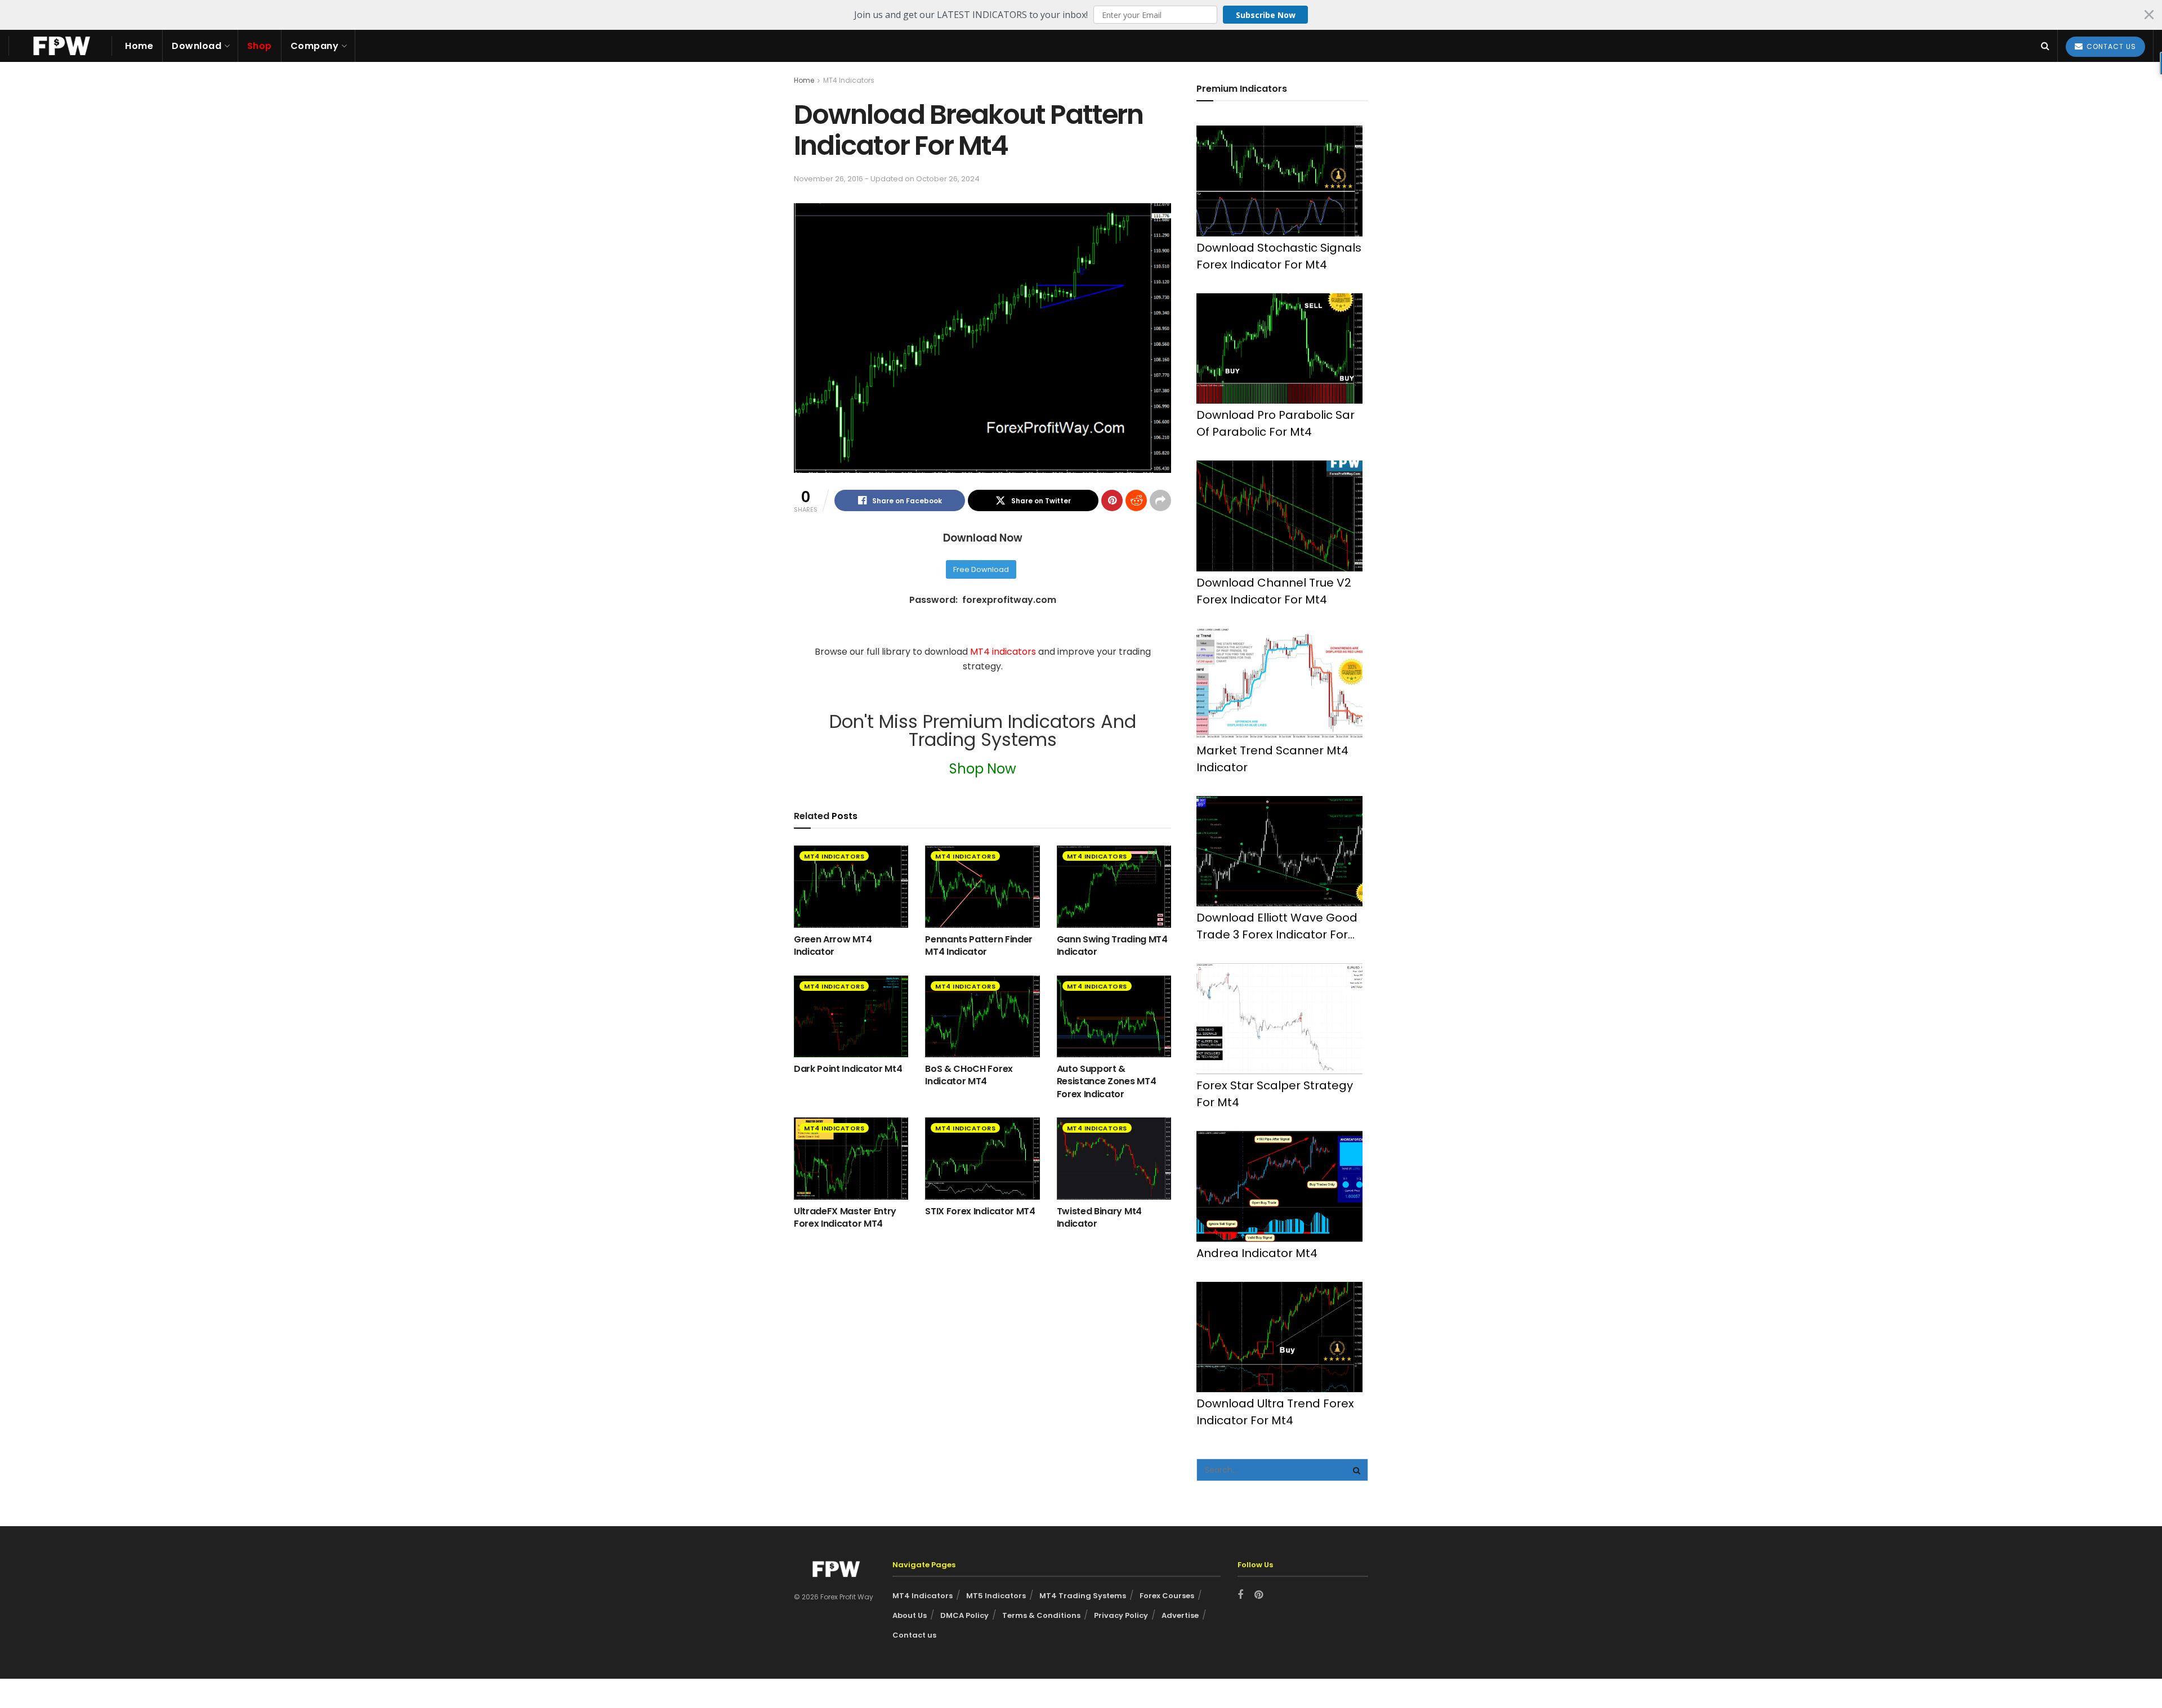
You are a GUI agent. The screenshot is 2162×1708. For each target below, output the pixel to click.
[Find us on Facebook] (1240, 1595)
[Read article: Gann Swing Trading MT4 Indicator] (1114, 886)
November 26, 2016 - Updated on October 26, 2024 (887, 179)
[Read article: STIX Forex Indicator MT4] (982, 1158)
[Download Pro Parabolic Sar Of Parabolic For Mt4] (1279, 349)
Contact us (914, 1635)
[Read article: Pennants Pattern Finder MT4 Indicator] (982, 886)
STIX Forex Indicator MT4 (980, 1211)
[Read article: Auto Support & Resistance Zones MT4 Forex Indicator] (1114, 1016)
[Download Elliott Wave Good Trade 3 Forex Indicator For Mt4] (1279, 851)
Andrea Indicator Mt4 (1257, 1253)
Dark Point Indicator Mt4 (848, 1069)
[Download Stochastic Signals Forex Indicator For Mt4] (1279, 181)
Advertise (1180, 1615)
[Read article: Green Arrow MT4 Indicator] (851, 886)
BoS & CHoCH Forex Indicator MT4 (969, 1075)
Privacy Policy (1121, 1615)
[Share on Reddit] (1136, 500)
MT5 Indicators (996, 1596)
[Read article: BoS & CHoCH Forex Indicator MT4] (982, 1016)
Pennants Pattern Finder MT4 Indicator (979, 945)
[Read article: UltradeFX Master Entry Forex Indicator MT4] (851, 1158)
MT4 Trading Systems (1083, 1596)
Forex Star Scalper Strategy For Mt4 (1275, 1094)
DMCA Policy (964, 1615)
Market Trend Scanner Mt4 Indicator (1272, 759)
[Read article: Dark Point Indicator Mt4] (851, 1016)
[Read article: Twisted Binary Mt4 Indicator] (1114, 1158)
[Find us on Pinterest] (1259, 1595)
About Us (910, 1615)
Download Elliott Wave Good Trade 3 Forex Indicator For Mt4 (1277, 926)
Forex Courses (1167, 1596)
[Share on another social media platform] (1160, 500)
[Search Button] (2045, 46)
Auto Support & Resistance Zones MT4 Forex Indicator (1107, 1081)
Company (315, 46)
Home (139, 46)
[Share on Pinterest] (1112, 500)
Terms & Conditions (1041, 1615)
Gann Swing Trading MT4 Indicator (1112, 945)
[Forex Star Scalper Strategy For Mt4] (1279, 1019)
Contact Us (2110, 46)
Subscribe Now (1266, 15)
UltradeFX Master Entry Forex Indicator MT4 (845, 1217)
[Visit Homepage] (60, 46)
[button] (1081, 15)
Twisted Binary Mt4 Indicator (1099, 1217)
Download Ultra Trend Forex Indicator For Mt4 (1275, 1412)
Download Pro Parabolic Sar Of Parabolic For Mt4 (1276, 423)
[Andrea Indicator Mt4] (1279, 1186)
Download (196, 46)
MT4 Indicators (849, 80)
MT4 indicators (1004, 652)
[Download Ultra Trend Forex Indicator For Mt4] (1279, 1337)
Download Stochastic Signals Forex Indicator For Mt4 (1279, 256)
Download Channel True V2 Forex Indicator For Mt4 (1274, 591)
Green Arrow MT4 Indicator (833, 945)
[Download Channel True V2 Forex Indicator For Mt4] (1279, 516)
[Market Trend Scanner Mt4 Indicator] (1279, 684)
